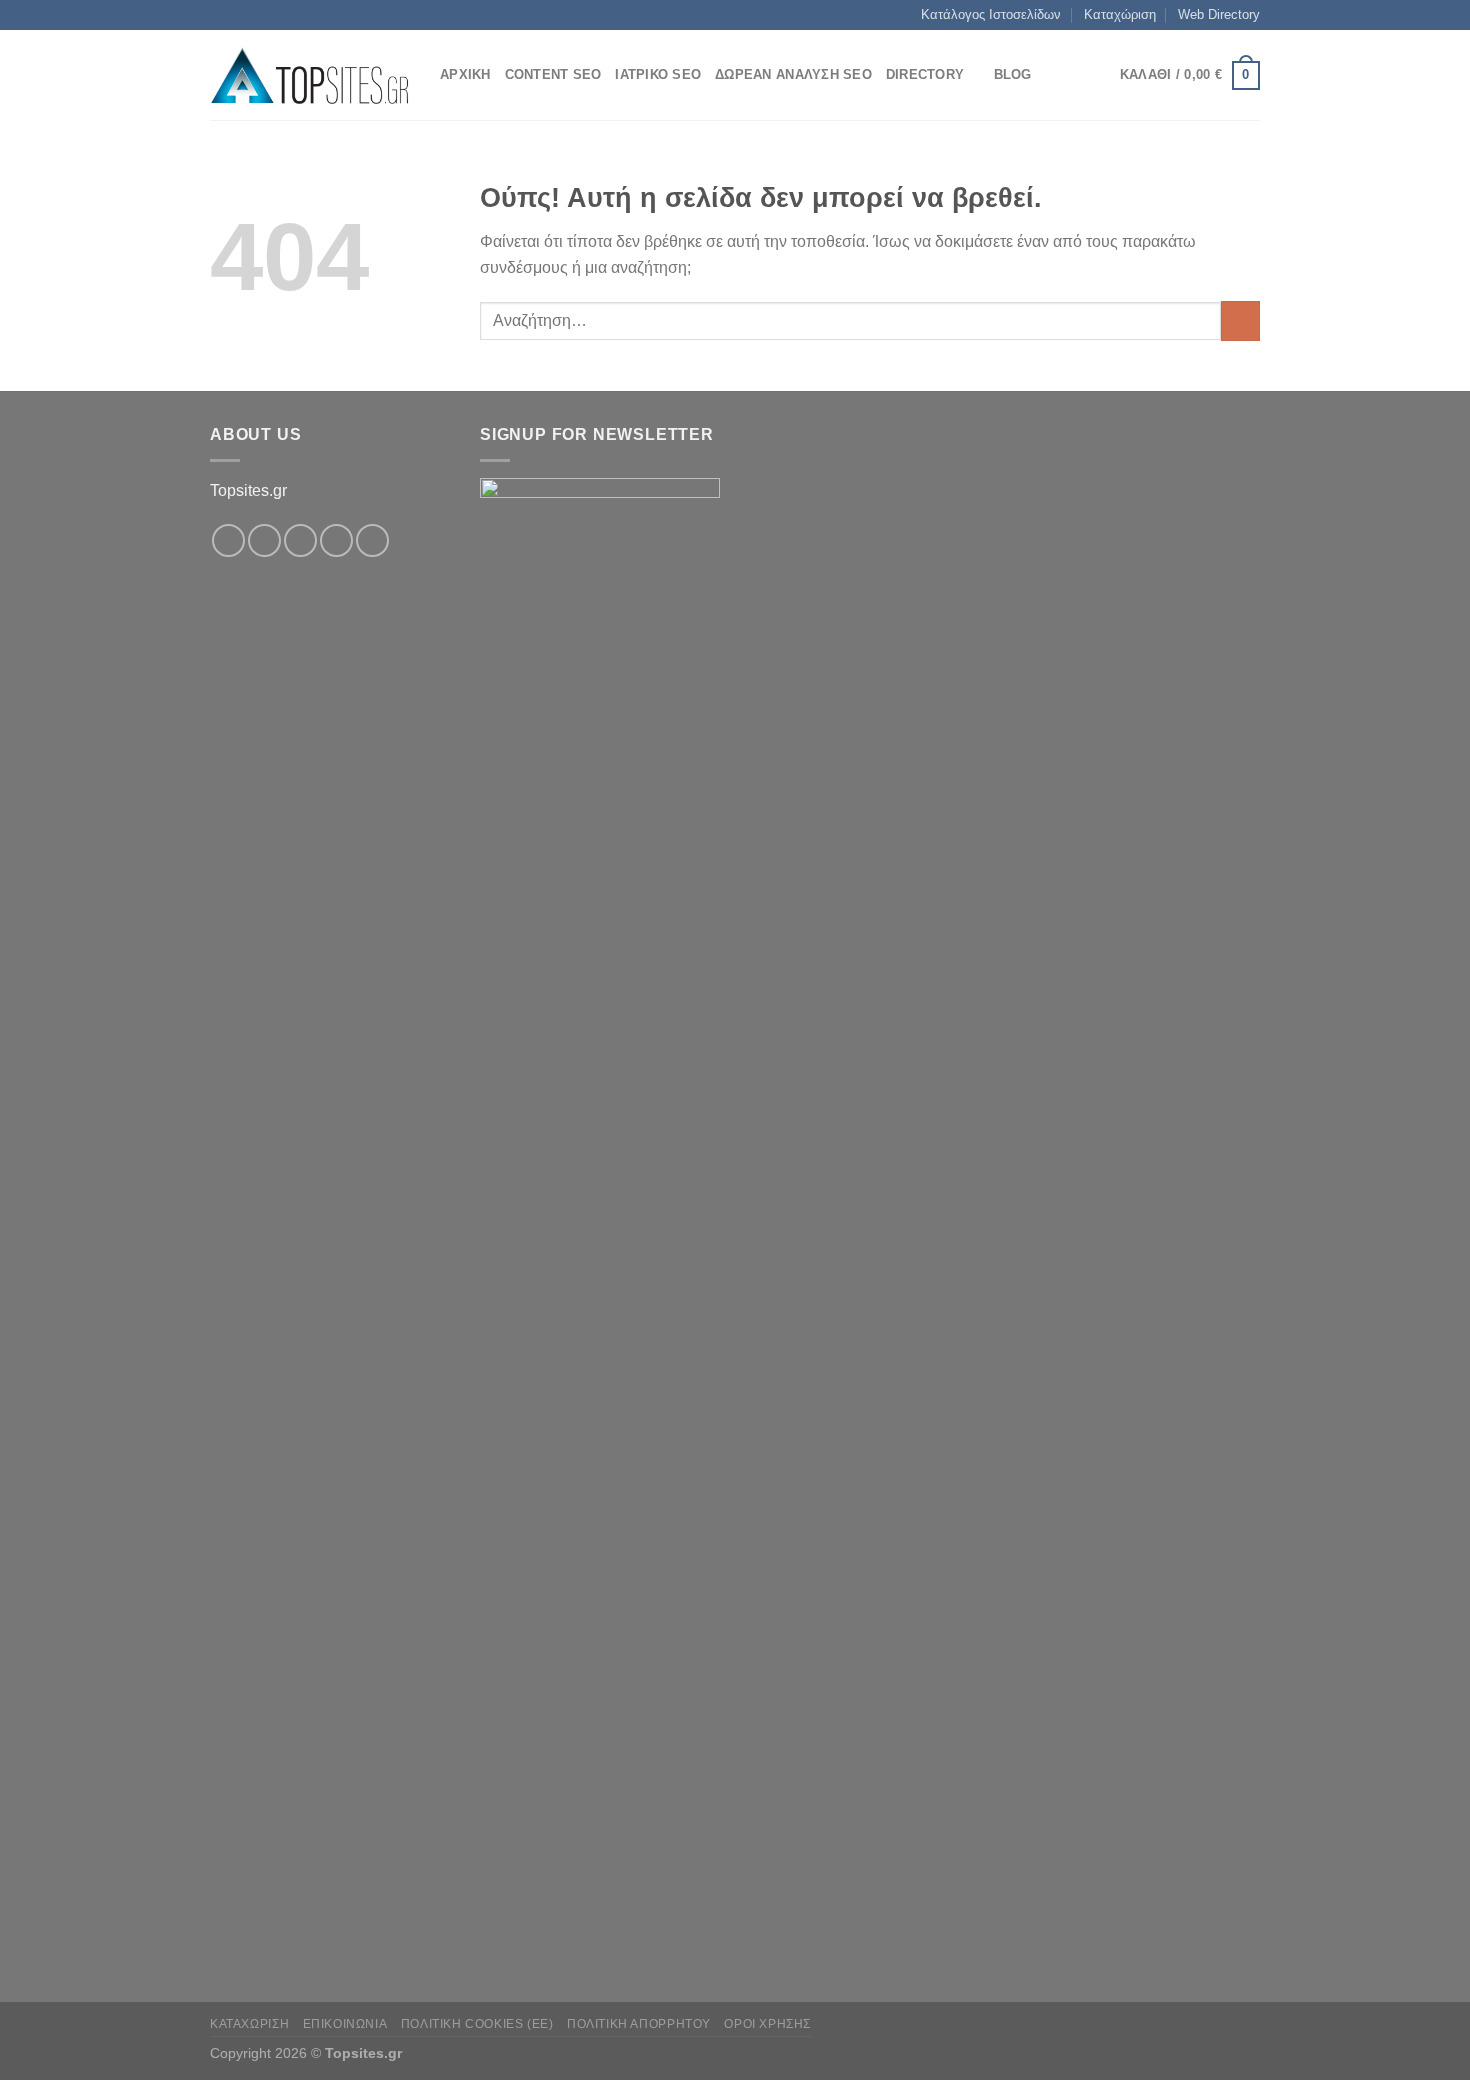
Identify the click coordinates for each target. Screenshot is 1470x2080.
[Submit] (1240, 320)
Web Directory (1219, 14)
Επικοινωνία (345, 2024)
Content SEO (553, 74)
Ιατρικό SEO (658, 74)
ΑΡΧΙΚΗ (465, 74)
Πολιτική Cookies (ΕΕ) (477, 2024)
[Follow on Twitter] (300, 540)
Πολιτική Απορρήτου (639, 2024)
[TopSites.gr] (310, 75)
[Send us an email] (336, 540)
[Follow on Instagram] (264, 540)
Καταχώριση (1120, 14)
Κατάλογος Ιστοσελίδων (991, 14)
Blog (1013, 74)
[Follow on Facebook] (228, 540)
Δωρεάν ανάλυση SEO (793, 74)
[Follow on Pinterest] (372, 540)
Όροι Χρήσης (767, 2024)
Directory (925, 74)
